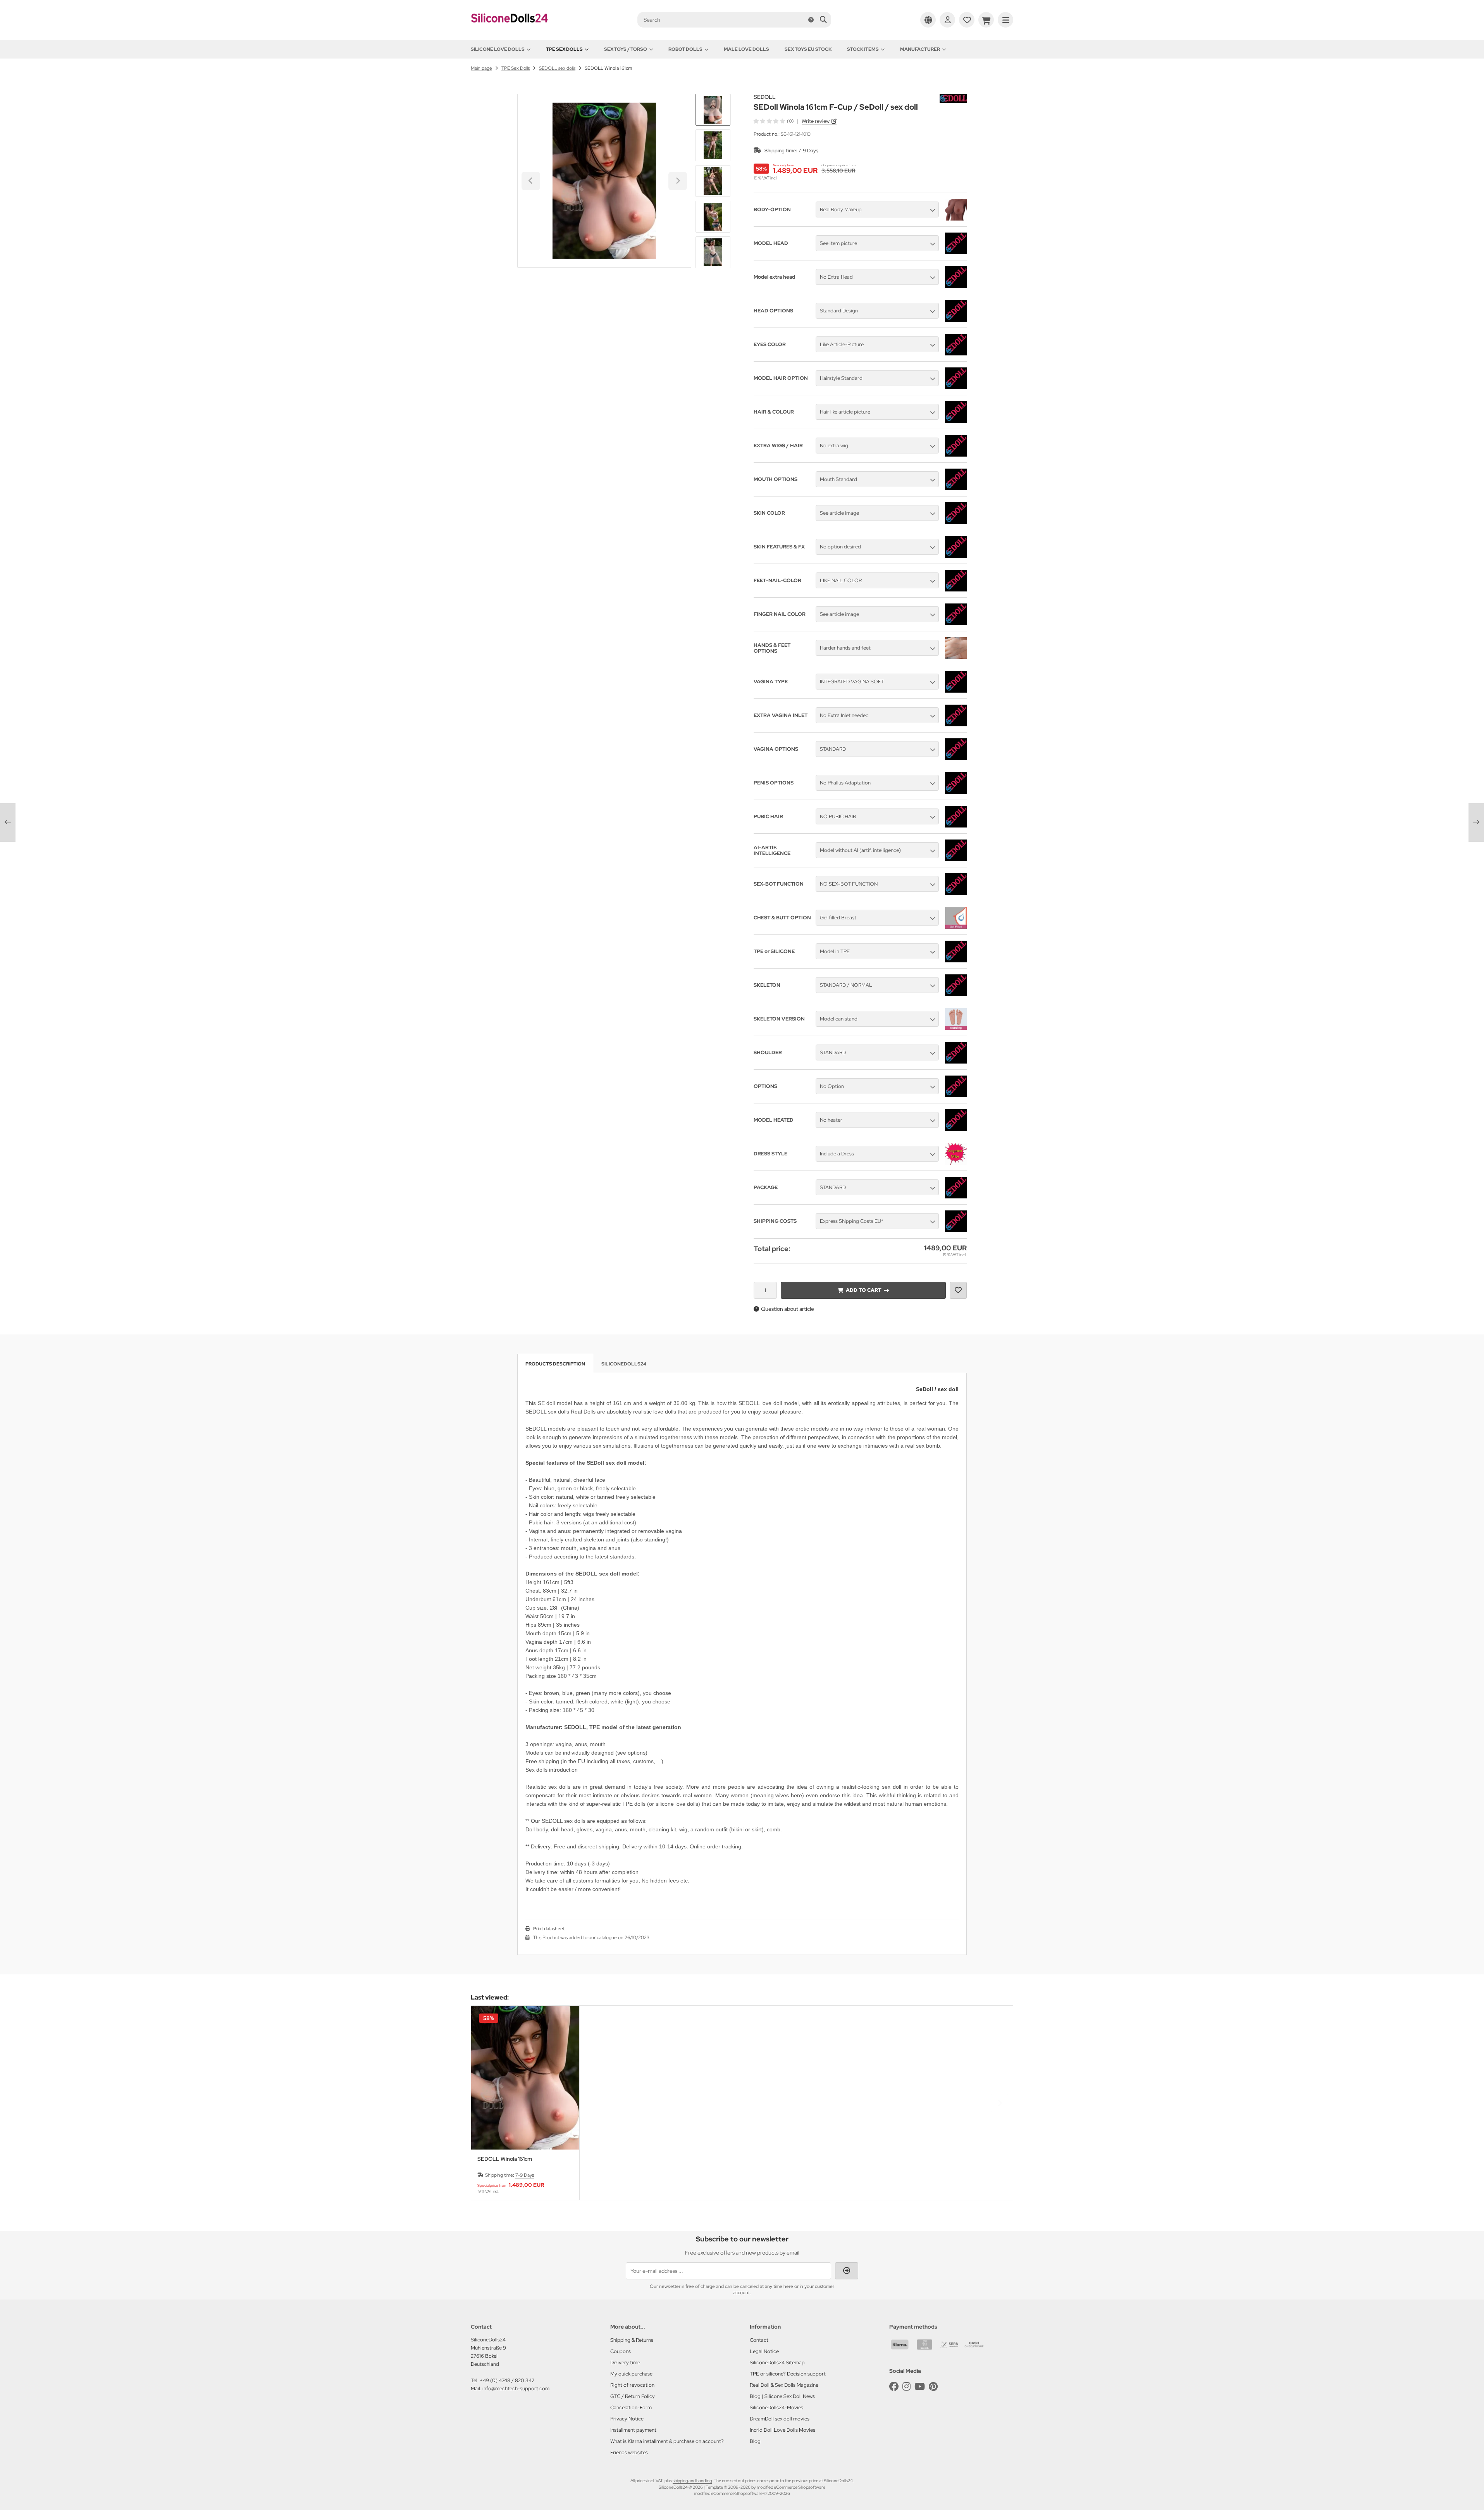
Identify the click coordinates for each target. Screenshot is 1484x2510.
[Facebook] (894, 2387)
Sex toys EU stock (808, 49)
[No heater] (956, 1129)
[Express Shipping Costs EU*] (956, 1230)
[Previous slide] (484, 2103)
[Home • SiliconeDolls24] (510, 28)
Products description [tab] (555, 1364)
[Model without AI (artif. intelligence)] (956, 859)
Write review (816, 121)
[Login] (947, 20)
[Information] (811, 20)
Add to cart (863, 1290)
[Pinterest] (933, 2387)
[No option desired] (956, 556)
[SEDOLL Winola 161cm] (525, 2078)
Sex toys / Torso (626, 49)
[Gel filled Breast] (956, 927)
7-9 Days (808, 151)
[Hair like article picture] (956, 421)
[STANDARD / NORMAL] (956, 994)
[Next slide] (713, 255)
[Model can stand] (956, 1028)
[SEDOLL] (953, 98)
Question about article (788, 1309)
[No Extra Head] (956, 286)
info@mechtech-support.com (516, 2388)
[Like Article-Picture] (956, 353)
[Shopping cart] (986, 20)
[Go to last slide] (713, 107)
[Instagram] (906, 2387)
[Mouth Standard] (956, 488)
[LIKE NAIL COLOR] (956, 590)
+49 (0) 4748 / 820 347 (507, 2380)
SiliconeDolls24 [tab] (624, 1364)
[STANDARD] (956, 758)
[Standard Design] (956, 320)
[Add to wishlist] (958, 1290)
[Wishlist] (967, 20)
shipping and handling (692, 2481)
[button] (713, 145)
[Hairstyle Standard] (956, 387)
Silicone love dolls (498, 49)
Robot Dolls (685, 49)
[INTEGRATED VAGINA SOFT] (956, 691)
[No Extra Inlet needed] (956, 724)
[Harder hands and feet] (956, 657)
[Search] (823, 20)
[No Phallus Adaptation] (956, 792)
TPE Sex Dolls (564, 49)
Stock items (863, 49)
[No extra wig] (956, 455)
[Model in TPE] (956, 960)
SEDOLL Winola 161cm (505, 2159)
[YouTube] (920, 2387)
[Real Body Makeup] (956, 219)
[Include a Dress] (956, 1163)
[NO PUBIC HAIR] (956, 826)
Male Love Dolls (746, 49)
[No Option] (956, 1095)
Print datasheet (549, 1929)
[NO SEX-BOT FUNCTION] (956, 893)
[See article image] (956, 522)
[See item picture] (956, 252)
